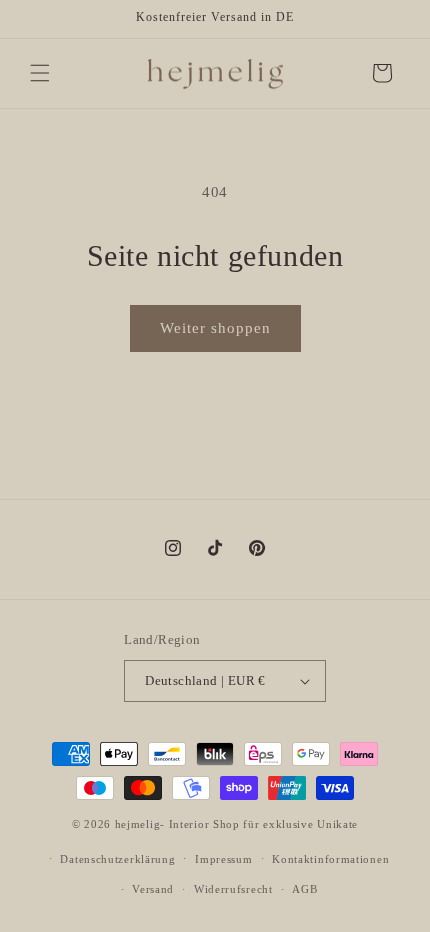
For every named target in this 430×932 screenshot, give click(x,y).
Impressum (223, 859)
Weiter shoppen (215, 328)
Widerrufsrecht (233, 889)
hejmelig (138, 824)
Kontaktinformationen (330, 859)
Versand (153, 889)
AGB (304, 889)
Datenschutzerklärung (117, 859)
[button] (40, 73)
